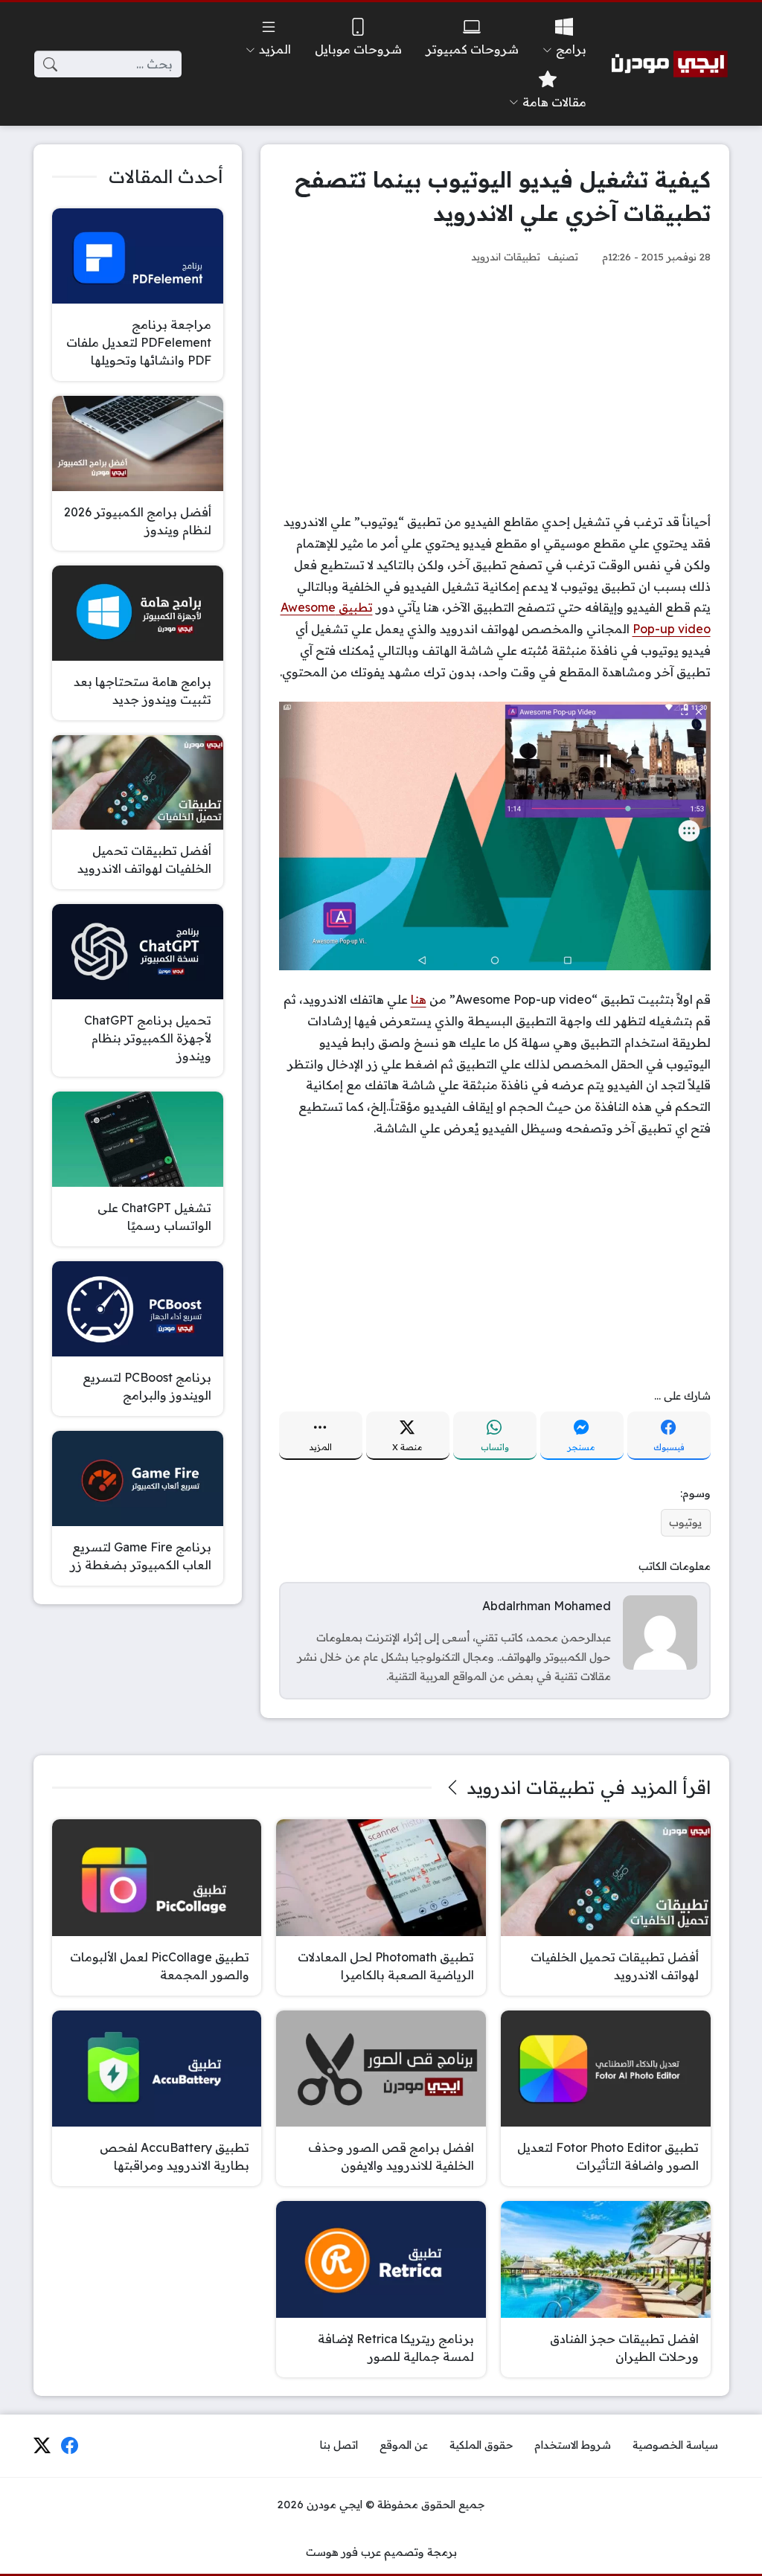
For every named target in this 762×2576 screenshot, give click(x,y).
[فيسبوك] (70, 2446)
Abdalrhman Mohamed (547, 1606)
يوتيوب (685, 1522)
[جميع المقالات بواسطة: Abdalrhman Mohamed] (660, 1631)
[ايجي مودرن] (670, 64)
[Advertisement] (495, 388)
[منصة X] (42, 2446)
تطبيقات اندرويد (506, 256)
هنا (419, 999)
